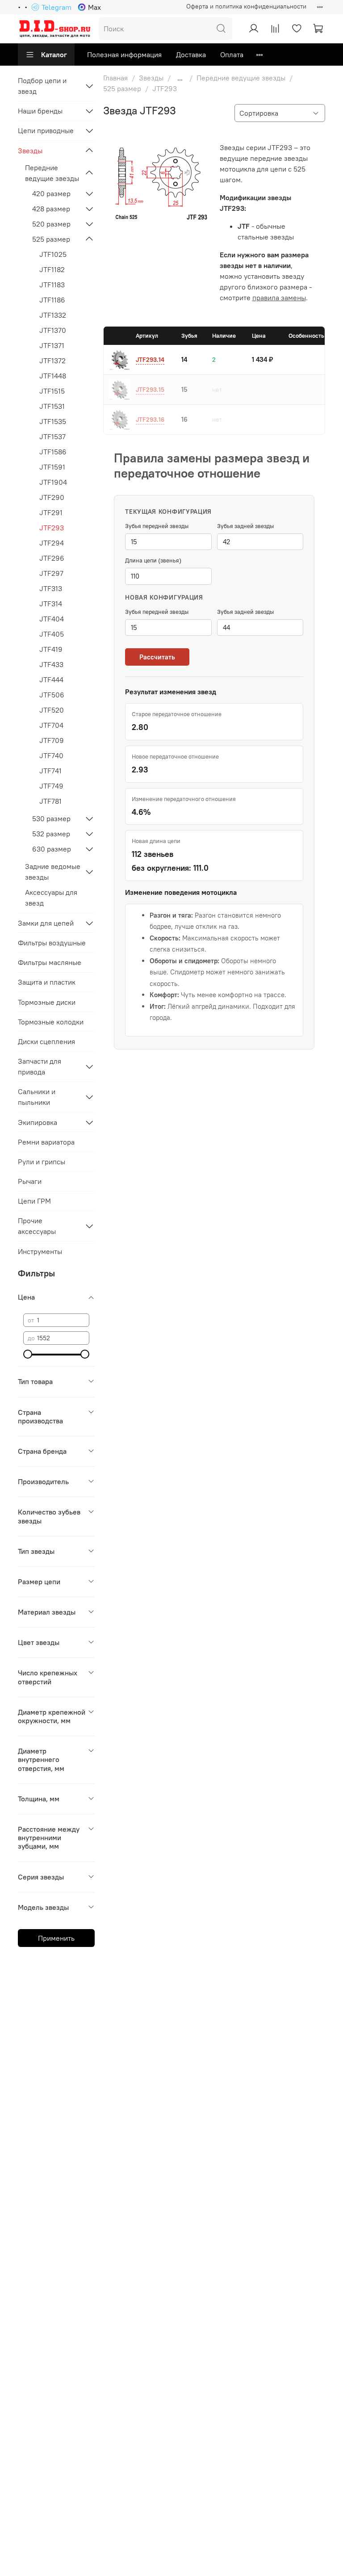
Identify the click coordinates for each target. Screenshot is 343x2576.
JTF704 (51, 725)
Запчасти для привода (40, 1066)
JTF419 (51, 649)
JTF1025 (53, 254)
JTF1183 (52, 285)
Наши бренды (40, 111)
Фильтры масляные (50, 962)
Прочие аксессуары (37, 1226)
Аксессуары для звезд (51, 898)
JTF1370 (53, 330)
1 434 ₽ (262, 359)
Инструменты (40, 1251)
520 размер (51, 224)
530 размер (51, 818)
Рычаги (30, 1181)
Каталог (54, 55)
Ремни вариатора (46, 1142)
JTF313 (51, 588)
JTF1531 (52, 406)
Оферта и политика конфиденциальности (246, 6)
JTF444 (51, 680)
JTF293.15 (150, 390)
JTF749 (51, 786)
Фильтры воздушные (52, 943)
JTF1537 (52, 436)
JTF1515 (52, 391)
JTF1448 (53, 376)
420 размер (51, 193)
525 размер (122, 88)
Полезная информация (124, 55)
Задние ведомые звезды (53, 872)
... (180, 78)
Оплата (232, 55)
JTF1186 (52, 300)
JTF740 (51, 755)
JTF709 (52, 740)
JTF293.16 (150, 420)
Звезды (151, 78)
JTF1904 (53, 482)
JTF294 (52, 543)
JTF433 (51, 664)
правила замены (279, 298)
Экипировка (38, 1122)
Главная (115, 78)
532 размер (51, 834)
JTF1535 (53, 421)
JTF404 (52, 619)
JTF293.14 (150, 360)
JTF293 (52, 528)
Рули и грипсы (42, 1162)
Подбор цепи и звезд (42, 86)
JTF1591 (52, 467)
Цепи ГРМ (34, 1201)
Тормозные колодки (51, 1022)
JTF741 (50, 771)
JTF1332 (53, 315)
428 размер (51, 209)
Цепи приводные (46, 130)
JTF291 (51, 512)
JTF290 (52, 497)
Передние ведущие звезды (241, 78)
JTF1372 (52, 361)
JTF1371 (52, 345)
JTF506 (52, 695)
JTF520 (52, 710)
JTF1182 (52, 269)
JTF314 (51, 604)
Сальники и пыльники (37, 1097)
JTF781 (50, 801)
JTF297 (51, 573)
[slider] (28, 1354)
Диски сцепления (46, 1041)
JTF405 (52, 634)
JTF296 (52, 558)
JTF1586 (53, 452)
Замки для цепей (46, 923)
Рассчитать (157, 657)
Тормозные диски (47, 1002)
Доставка (191, 55)
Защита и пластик (47, 982)
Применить (56, 1938)
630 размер (52, 849)
